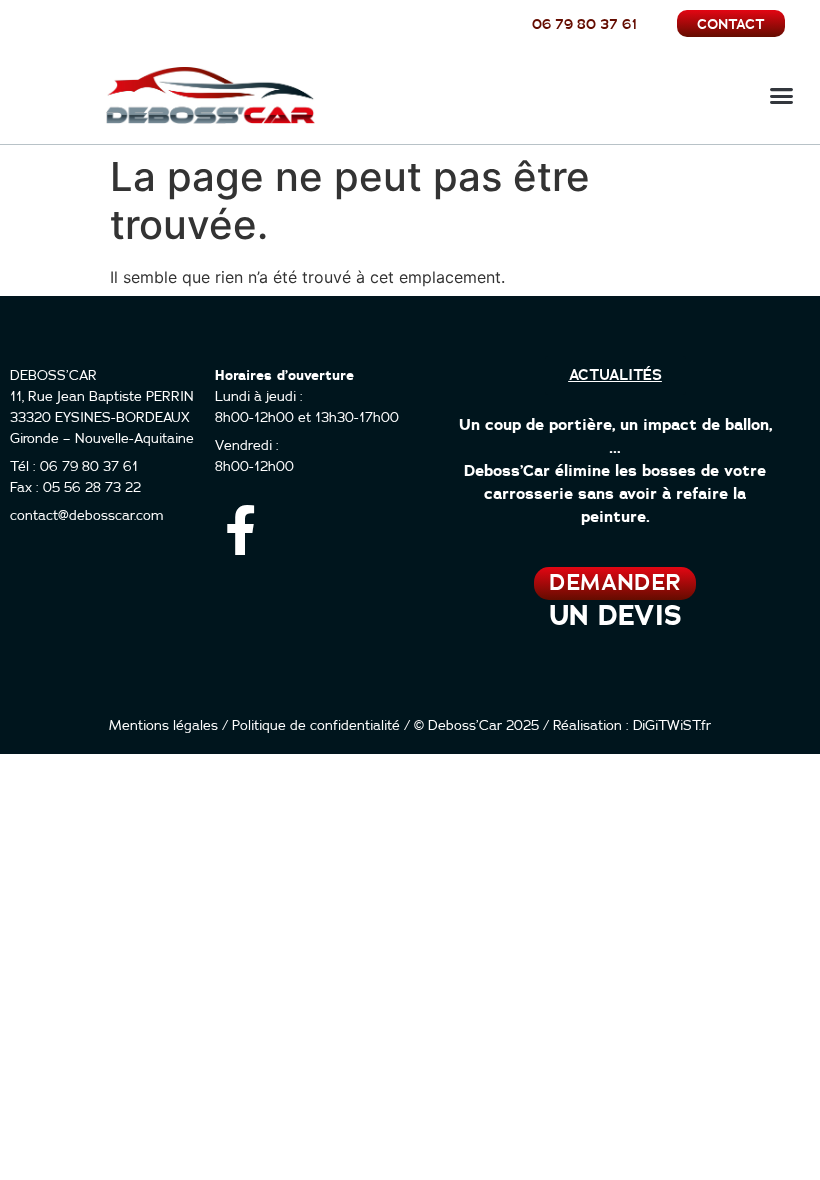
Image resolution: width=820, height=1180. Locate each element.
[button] (782, 96)
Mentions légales (163, 726)
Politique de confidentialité (316, 726)
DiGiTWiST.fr (672, 726)
